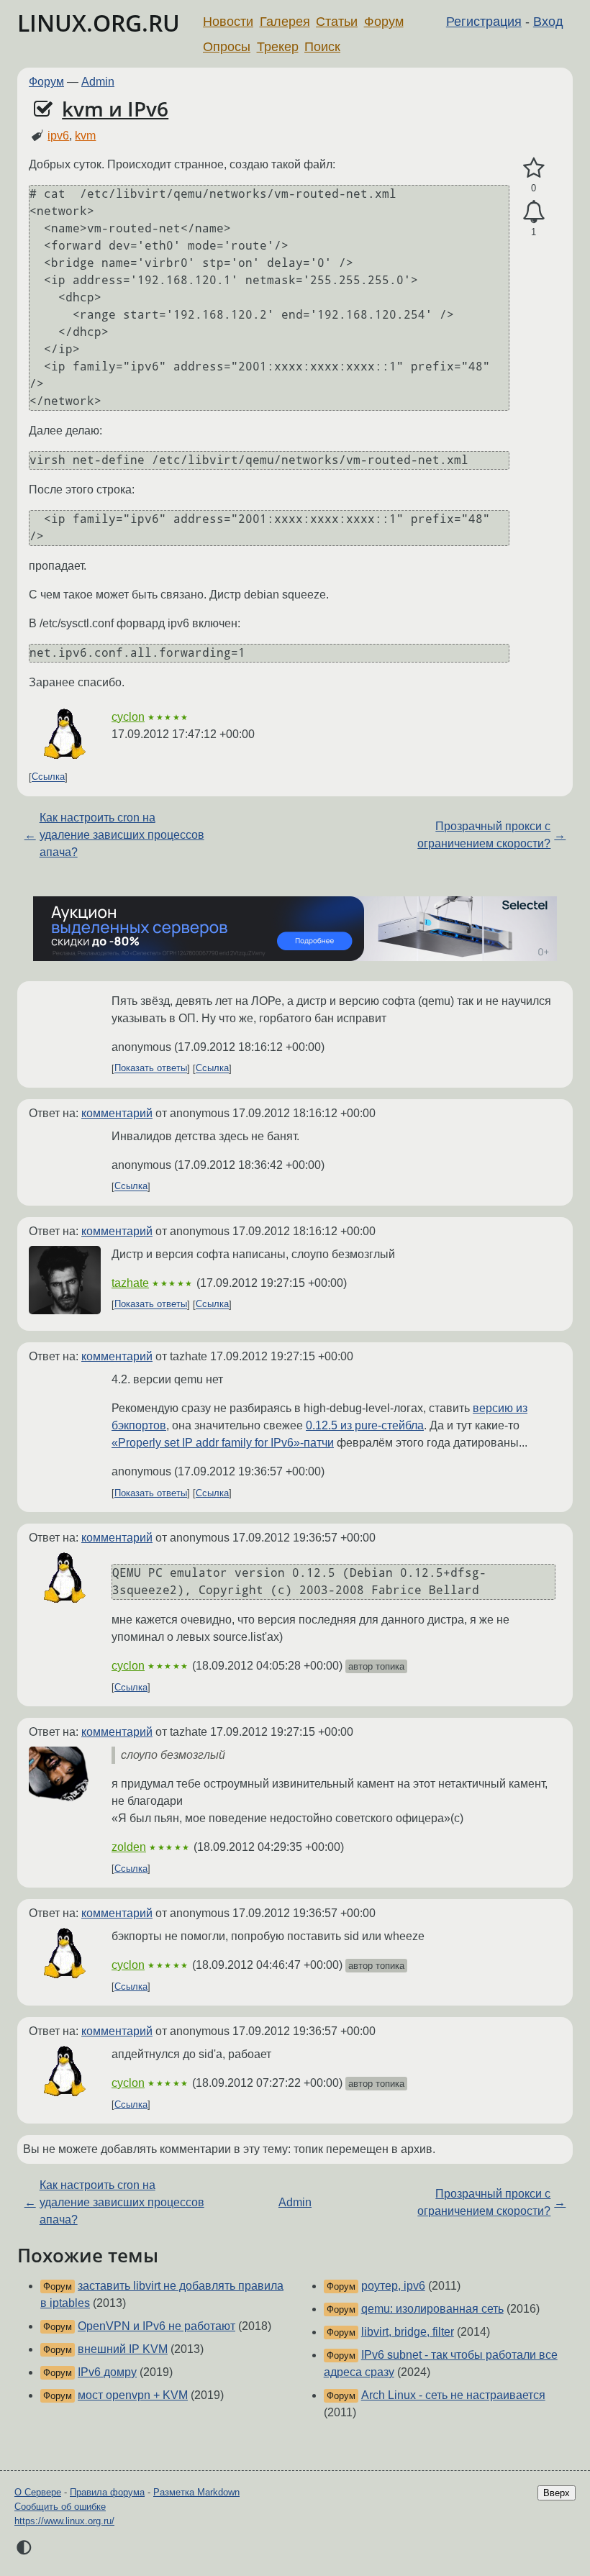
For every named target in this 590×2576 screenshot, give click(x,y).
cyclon (128, 717)
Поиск (322, 47)
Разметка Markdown (196, 2492)
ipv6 (58, 136)
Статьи (337, 22)
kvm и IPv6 (115, 109)
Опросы (227, 47)
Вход (548, 22)
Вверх (557, 2493)
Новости (228, 22)
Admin (98, 82)
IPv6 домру (107, 2372)
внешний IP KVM (123, 2349)
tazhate (130, 1283)
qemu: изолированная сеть (432, 2309)
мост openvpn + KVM (133, 2395)
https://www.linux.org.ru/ (64, 2521)
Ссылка (48, 777)
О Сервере (38, 2492)
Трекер (278, 47)
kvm (85, 136)
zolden (129, 1847)
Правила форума (107, 2492)
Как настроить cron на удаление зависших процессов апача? (122, 835)
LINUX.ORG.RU (99, 23)
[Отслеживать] (534, 212)
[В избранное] (534, 168)
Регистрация (484, 22)
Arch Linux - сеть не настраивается (453, 2395)
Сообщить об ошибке (60, 2507)
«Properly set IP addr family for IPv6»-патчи (223, 1443)
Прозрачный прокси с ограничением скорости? (484, 835)
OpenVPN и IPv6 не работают (156, 2326)
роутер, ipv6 (393, 2286)
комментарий (117, 1113)
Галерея (285, 22)
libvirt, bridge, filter (408, 2332)
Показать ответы (151, 1069)
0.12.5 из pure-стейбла (365, 1425)
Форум (384, 22)
